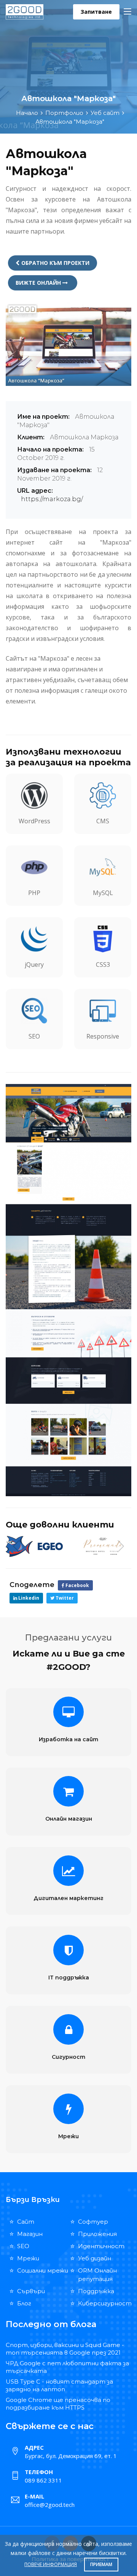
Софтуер (93, 2222)
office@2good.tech (50, 2505)
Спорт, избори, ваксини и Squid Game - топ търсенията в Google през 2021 (65, 2349)
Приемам (101, 2564)
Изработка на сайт (68, 1739)
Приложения (97, 2234)
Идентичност (101, 2246)
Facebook (77, 1585)
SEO (23, 2246)
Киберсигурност (105, 2303)
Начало (27, 113)
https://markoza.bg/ (52, 499)
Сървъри (31, 2291)
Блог (24, 2303)
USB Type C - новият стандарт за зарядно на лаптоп (59, 2385)
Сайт (26, 2222)
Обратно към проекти (55, 263)
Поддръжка (96, 2291)
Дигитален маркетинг (68, 1898)
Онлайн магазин (69, 1819)
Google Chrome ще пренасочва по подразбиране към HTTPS (58, 2404)
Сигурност (68, 2057)
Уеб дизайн (95, 2258)
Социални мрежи (43, 2270)
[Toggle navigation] (127, 12)
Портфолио (64, 113)
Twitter (64, 1598)
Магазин (30, 2234)
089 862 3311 (43, 2480)
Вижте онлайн (39, 283)
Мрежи (68, 2136)
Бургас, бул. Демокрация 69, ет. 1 (71, 2456)
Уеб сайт (105, 113)
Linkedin (28, 1598)
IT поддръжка (69, 1978)
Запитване (96, 12)
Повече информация (51, 2564)
